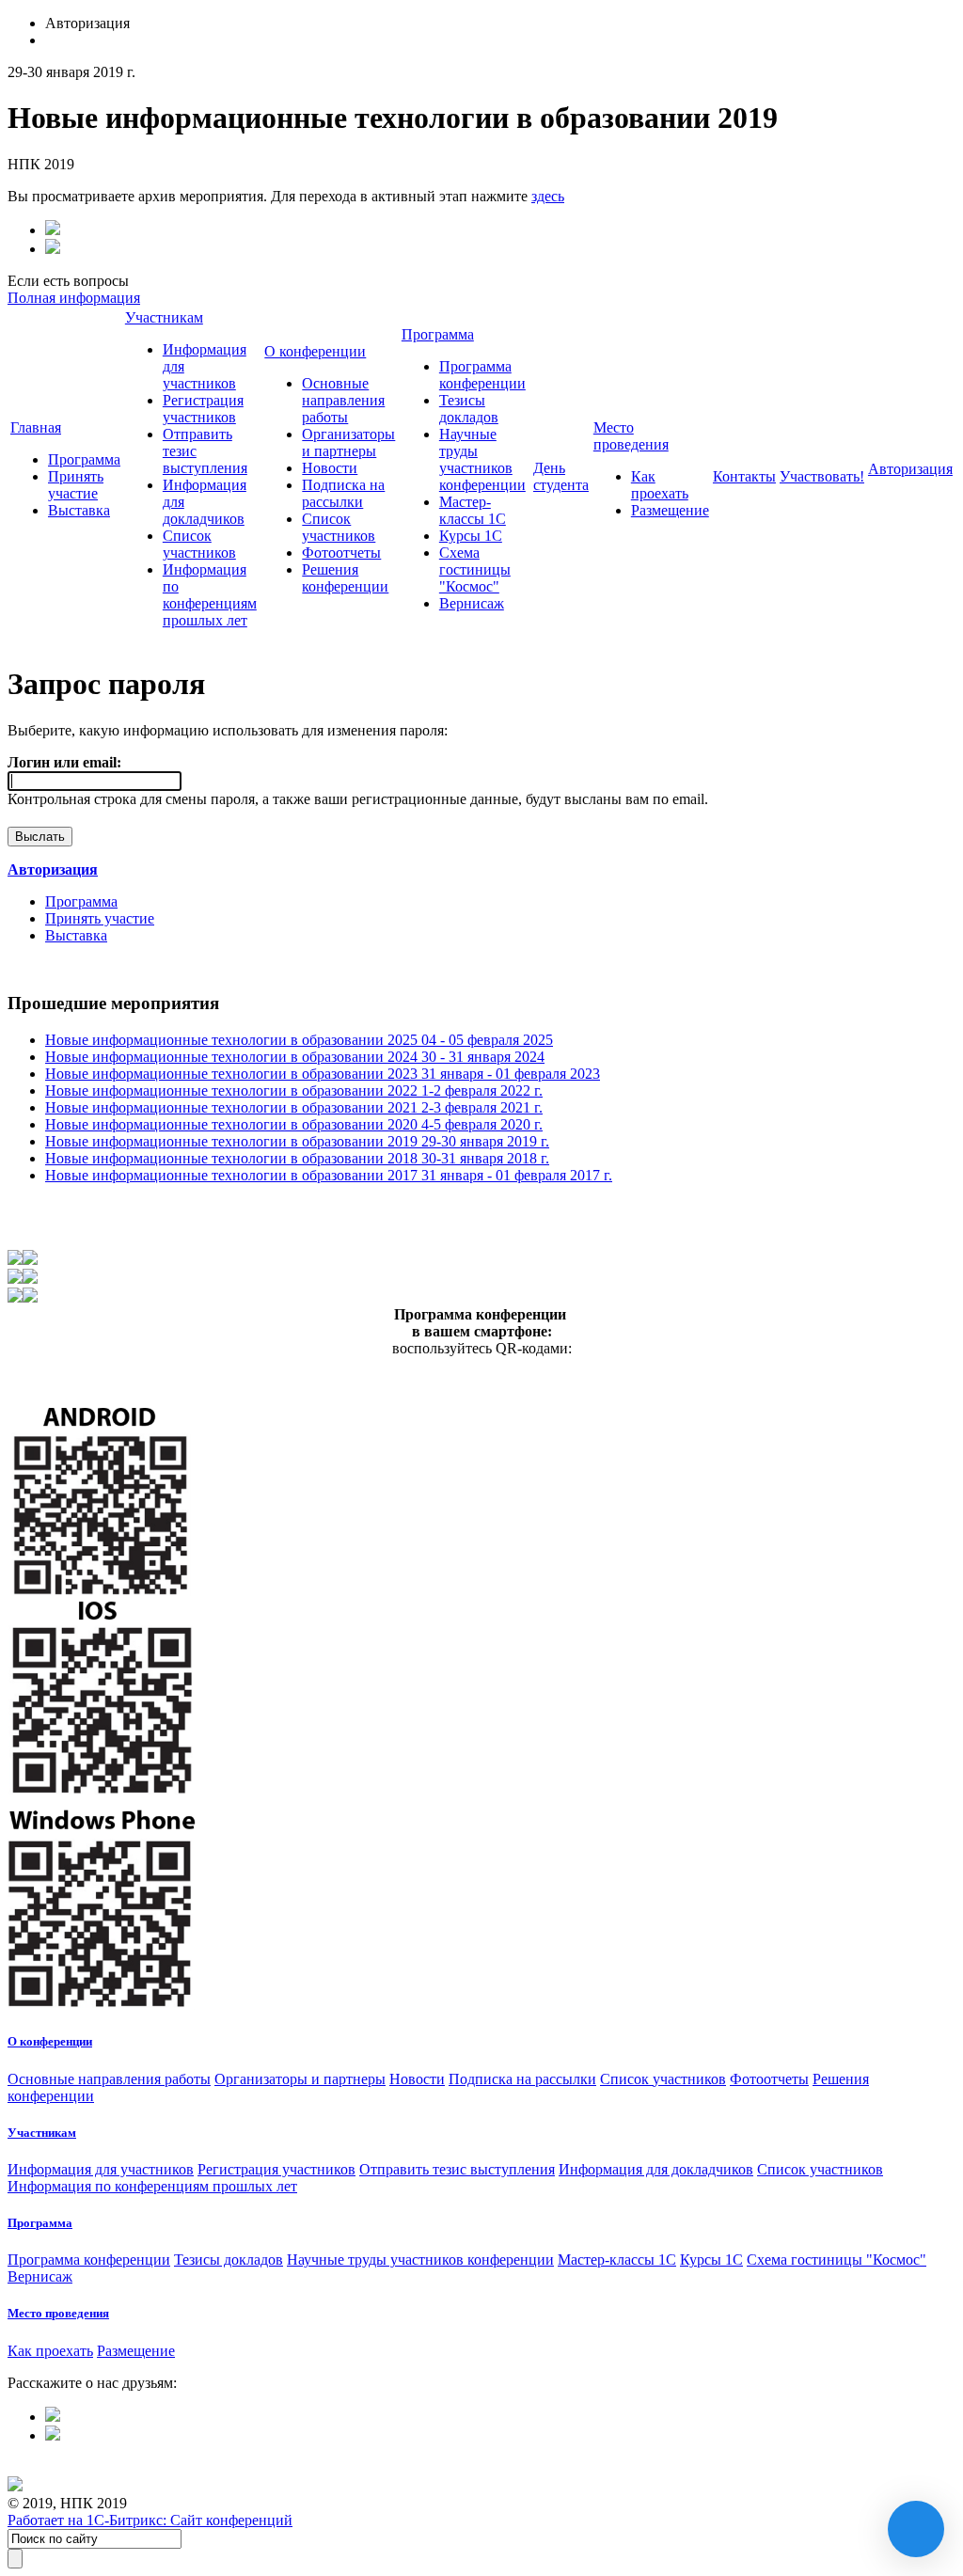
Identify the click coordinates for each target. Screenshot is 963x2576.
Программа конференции (482, 375)
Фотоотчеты (341, 553)
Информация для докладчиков (656, 2169)
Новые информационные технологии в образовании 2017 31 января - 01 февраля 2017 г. (329, 1175)
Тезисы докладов (469, 409)
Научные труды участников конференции (482, 459)
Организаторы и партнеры (348, 443)
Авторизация (910, 469)
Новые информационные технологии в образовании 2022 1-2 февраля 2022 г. (294, 1090)
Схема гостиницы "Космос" (475, 569)
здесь (548, 196)
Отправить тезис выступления (457, 2169)
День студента (561, 476)
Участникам (164, 317)
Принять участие (76, 485)
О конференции (315, 351)
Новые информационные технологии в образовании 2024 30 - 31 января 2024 (295, 1057)
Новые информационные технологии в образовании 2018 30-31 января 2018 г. (297, 1158)
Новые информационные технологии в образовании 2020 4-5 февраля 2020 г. (294, 1124)
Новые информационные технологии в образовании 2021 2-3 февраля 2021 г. (294, 1107)
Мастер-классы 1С (473, 510)
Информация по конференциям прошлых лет (210, 595)
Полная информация (74, 298)
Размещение (670, 510)
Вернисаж (472, 603)
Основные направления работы (343, 400)
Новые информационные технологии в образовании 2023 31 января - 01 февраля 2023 (323, 1074)
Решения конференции (345, 578)
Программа (84, 459)
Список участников (199, 544)
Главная (36, 427)
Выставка (79, 510)
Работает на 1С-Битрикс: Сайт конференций (150, 2520)
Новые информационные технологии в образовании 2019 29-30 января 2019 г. (297, 1141)
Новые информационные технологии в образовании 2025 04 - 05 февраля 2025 (299, 1040)
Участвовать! (822, 476)
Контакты (744, 476)
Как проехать (660, 485)
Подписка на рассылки (343, 493)
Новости (330, 468)
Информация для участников (101, 2169)
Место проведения (631, 436)
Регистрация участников (203, 409)
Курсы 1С (471, 536)
